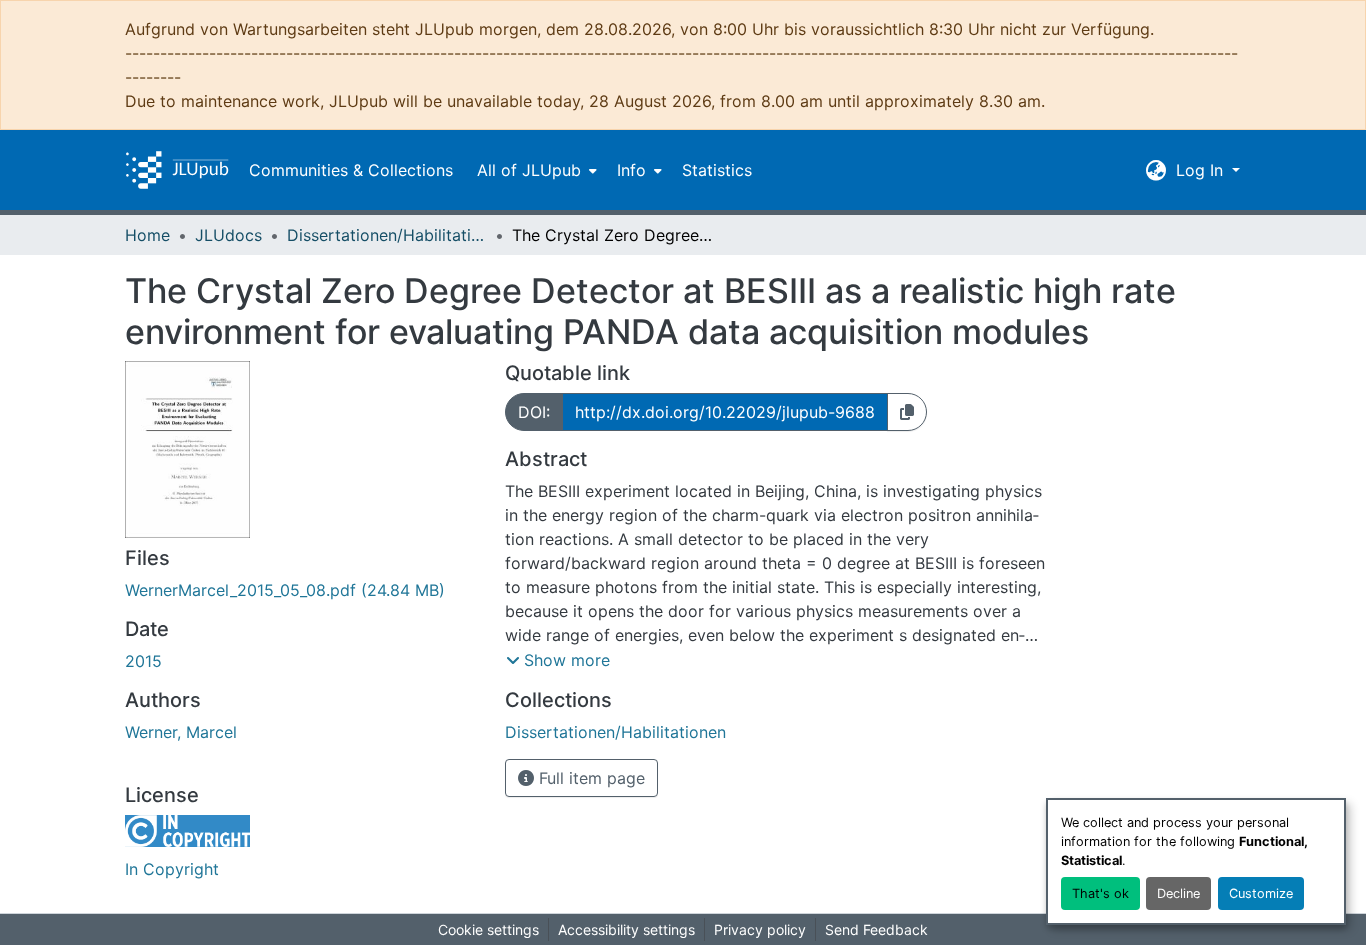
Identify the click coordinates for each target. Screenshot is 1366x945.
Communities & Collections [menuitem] (351, 170)
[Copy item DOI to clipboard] (907, 412)
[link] (303, 590)
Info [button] (631, 170)
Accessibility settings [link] (626, 929)
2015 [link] (143, 661)
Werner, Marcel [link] (181, 732)
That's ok (1100, 893)
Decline (1178, 893)
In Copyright (172, 869)
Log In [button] (1202, 170)
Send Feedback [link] (876, 929)
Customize (1261, 893)
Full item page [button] (589, 778)
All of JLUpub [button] (529, 170)
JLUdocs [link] (228, 235)
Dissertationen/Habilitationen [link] (387, 235)
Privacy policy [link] (760, 929)
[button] (177, 170)
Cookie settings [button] (488, 929)
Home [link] (147, 235)
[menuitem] (535, 170)
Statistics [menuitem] (717, 170)
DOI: (534, 412)
